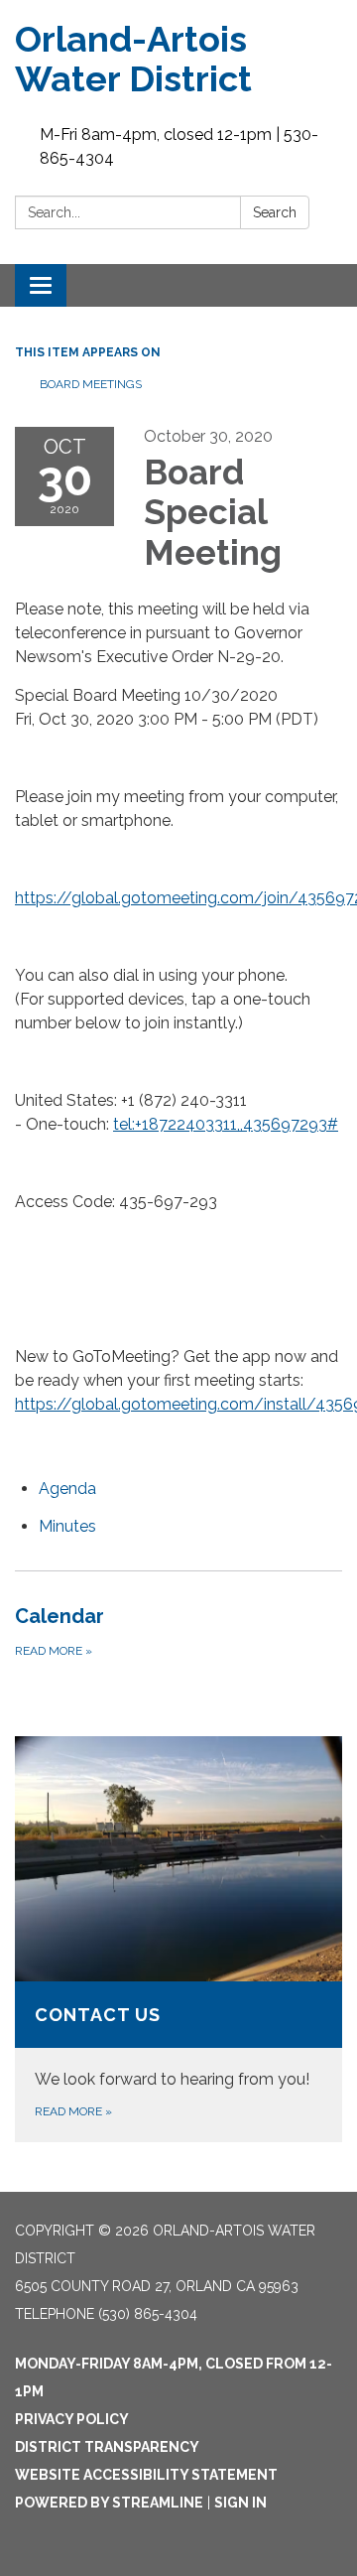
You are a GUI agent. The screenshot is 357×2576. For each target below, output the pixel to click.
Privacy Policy (72, 2419)
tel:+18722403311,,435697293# (226, 1124)
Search (275, 212)
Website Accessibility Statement (146, 2475)
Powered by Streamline (109, 2503)
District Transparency (107, 2447)
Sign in (240, 2503)
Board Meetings (91, 384)
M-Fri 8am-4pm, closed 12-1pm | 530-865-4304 (179, 146)
